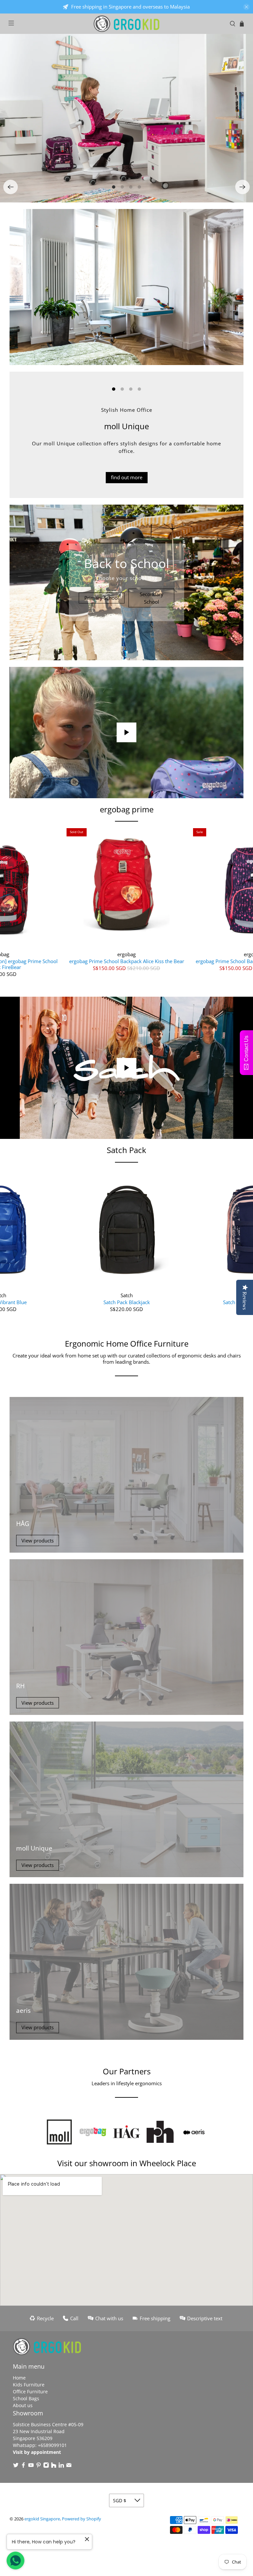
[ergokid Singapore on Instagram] (46, 2466)
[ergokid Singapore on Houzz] (54, 2466)
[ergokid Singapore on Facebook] (23, 2466)
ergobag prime (127, 809)
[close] (246, 7)
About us (23, 2405)
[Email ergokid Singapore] (69, 2466)
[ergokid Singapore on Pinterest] (39, 2466)
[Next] (242, 187)
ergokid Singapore (42, 2519)
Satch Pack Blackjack (127, 1302)
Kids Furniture (29, 2385)
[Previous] (11, 187)
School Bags (26, 2398)
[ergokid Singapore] (126, 24)
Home (19, 2378)
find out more (127, 477)
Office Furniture (30, 2392)
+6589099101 (52, 2445)
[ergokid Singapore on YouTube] (31, 2466)
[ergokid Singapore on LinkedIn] (61, 2466)
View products (38, 1540)
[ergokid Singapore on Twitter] (16, 2466)
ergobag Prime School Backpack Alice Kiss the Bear (127, 961)
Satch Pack (126, 1150)
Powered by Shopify (82, 2519)
